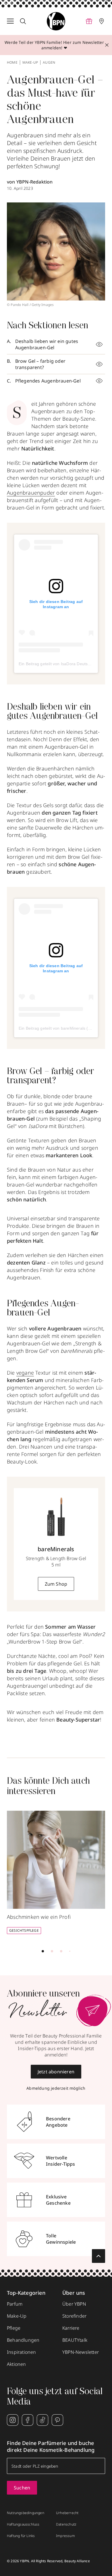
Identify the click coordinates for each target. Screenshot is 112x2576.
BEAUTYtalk (75, 2340)
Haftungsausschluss (23, 2524)
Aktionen (17, 2364)
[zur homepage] (56, 21)
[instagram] (13, 2420)
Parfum (15, 2304)
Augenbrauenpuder (31, 493)
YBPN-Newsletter (81, 2352)
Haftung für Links (21, 2536)
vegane (25, 1373)
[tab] (43, 1951)
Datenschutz (66, 2524)
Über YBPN (74, 2304)
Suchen (22, 2488)
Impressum (65, 2536)
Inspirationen (22, 2352)
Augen (49, 63)
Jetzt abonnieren (56, 2072)
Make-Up (17, 2316)
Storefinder (74, 2316)
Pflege (14, 2328)
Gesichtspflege (24, 1930)
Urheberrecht (67, 2513)
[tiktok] (43, 2420)
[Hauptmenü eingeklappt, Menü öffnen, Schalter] (10, 21)
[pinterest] (57, 2420)
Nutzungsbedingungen (26, 2513)
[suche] (23, 21)
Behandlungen (23, 2340)
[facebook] (28, 2420)
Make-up (30, 63)
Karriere (71, 2328)
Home (12, 63)
